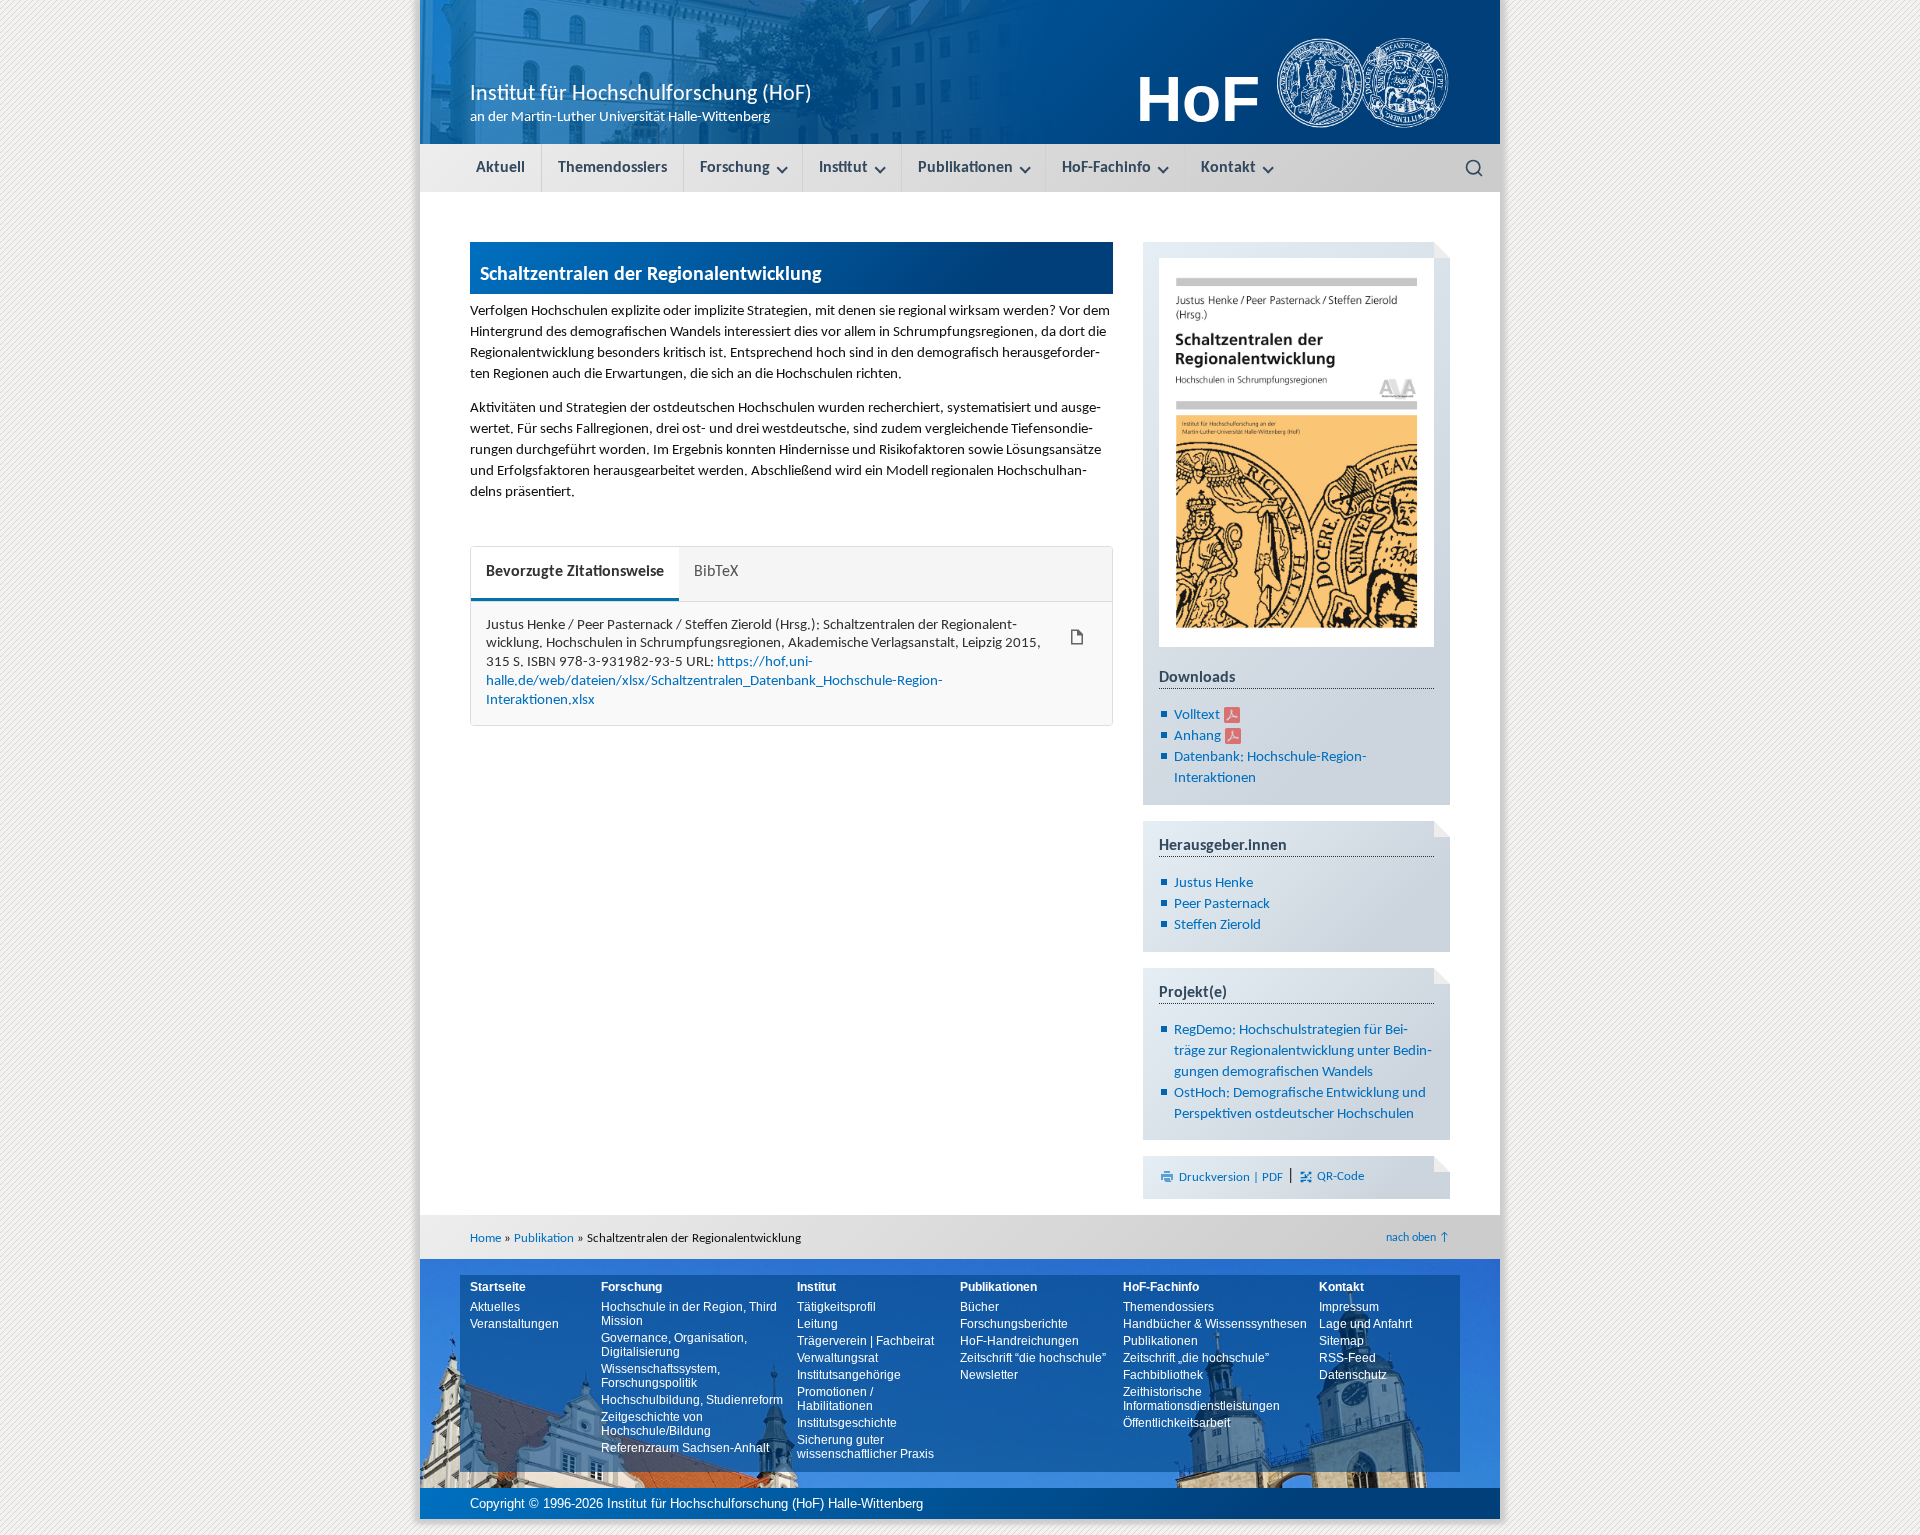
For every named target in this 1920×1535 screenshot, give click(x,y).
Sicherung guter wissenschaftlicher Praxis (865, 1447)
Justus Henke (1213, 883)
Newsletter (989, 1375)
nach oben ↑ (1418, 1238)
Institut (843, 168)
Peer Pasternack (1222, 904)
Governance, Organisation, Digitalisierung (674, 1345)
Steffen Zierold (1217, 925)
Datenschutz (1353, 1375)
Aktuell (500, 168)
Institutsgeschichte (847, 1423)
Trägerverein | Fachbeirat (865, 1341)
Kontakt (1228, 168)
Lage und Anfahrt (1365, 1324)
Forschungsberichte (1014, 1324)
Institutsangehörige (849, 1375)
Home (485, 1238)
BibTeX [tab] (716, 572)
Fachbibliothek (1163, 1375)
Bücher (979, 1307)
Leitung (817, 1324)
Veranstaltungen (514, 1324)
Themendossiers (612, 168)
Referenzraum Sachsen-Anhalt (685, 1448)
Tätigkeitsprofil (836, 1307)
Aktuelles (495, 1307)
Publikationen (965, 168)
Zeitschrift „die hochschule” (1196, 1358)
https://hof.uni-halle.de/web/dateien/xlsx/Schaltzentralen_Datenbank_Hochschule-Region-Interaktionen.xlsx (714, 681)
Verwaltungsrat (837, 1358)
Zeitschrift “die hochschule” (1033, 1358)
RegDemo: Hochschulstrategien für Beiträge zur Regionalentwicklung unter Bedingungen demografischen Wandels (1303, 1051)
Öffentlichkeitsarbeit (1176, 1423)
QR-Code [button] (1339, 1177)
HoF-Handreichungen (1019, 1341)
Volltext (1197, 715)
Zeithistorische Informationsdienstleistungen (1201, 1399)
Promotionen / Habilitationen (835, 1399)
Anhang (1197, 736)
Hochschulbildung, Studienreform (692, 1400)
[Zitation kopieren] (1077, 637)
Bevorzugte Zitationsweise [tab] (575, 572)
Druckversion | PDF (1231, 1177)
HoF (1198, 99)
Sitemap (1341, 1341)
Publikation (544, 1238)
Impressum (1349, 1307)
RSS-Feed (1347, 1358)
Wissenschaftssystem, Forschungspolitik (660, 1376)
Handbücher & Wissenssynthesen (1215, 1324)
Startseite (498, 1287)
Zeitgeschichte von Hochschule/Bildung (656, 1424)
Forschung (735, 168)
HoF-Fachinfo (1106, 168)
